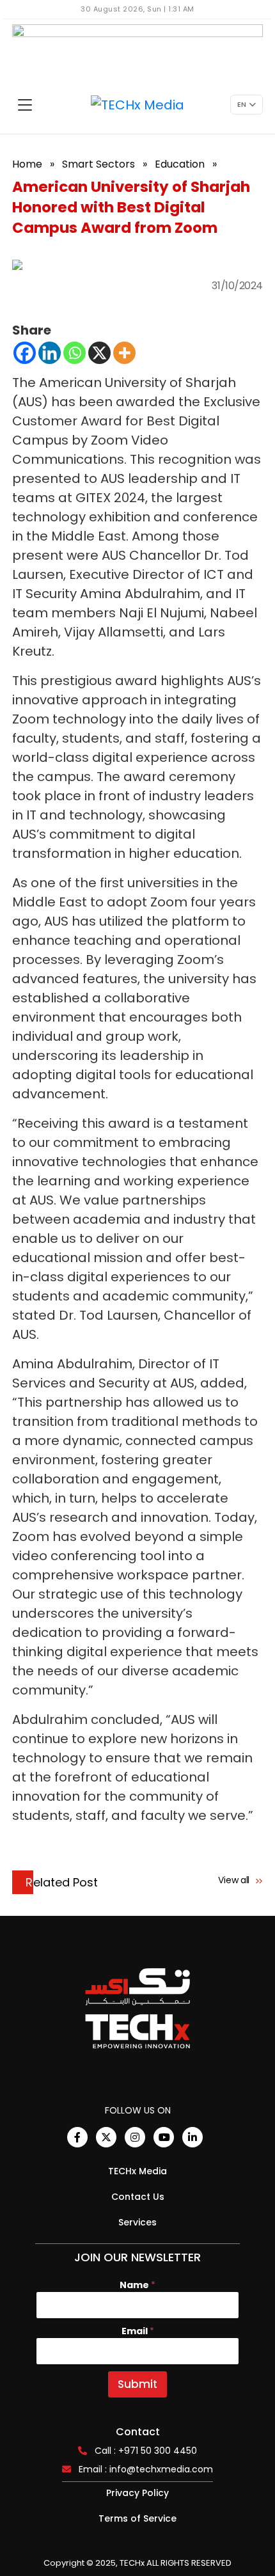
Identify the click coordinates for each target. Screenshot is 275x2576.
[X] (99, 353)
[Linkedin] (50, 353)
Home (27, 164)
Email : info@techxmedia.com (146, 2469)
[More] (124, 353)
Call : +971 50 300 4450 (146, 2451)
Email (138, 2331)
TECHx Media (137, 2171)
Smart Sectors (98, 164)
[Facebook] (25, 353)
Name (137, 2285)
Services (137, 2222)
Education (180, 164)
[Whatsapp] (75, 353)
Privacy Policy (137, 2493)
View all (235, 1880)
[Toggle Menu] (25, 105)
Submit (137, 2384)
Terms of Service (137, 2518)
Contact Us (138, 2197)
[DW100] (137, 50)
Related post (62, 1882)
